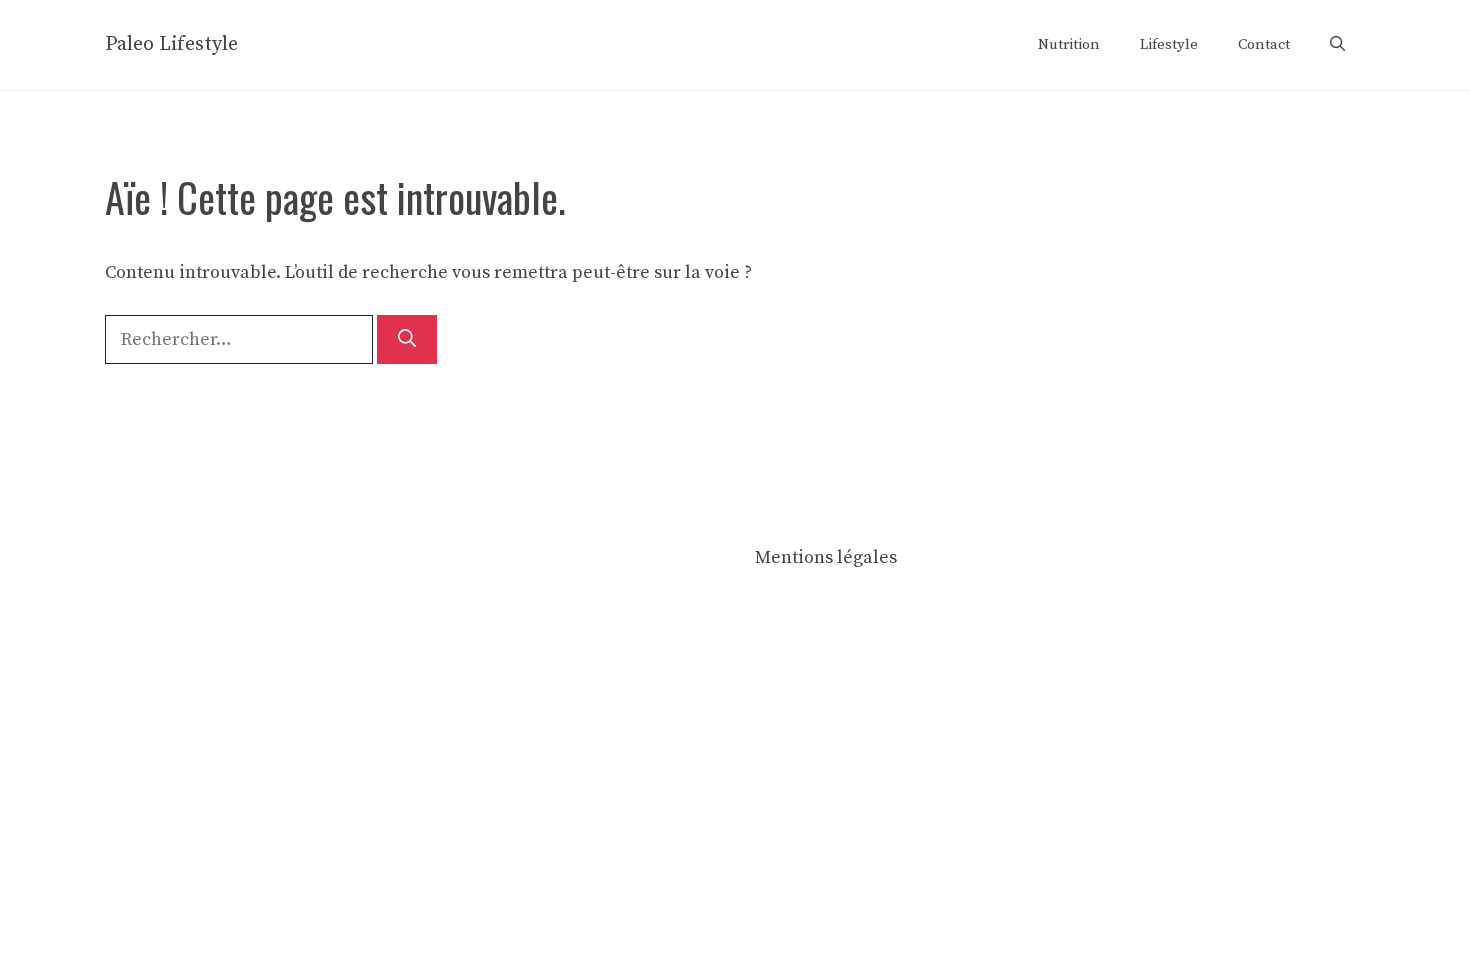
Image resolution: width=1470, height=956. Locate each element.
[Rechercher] (407, 339)
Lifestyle (1169, 44)
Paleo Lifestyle (171, 44)
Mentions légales (826, 557)
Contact (1264, 44)
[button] (1337, 45)
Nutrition (1069, 44)
